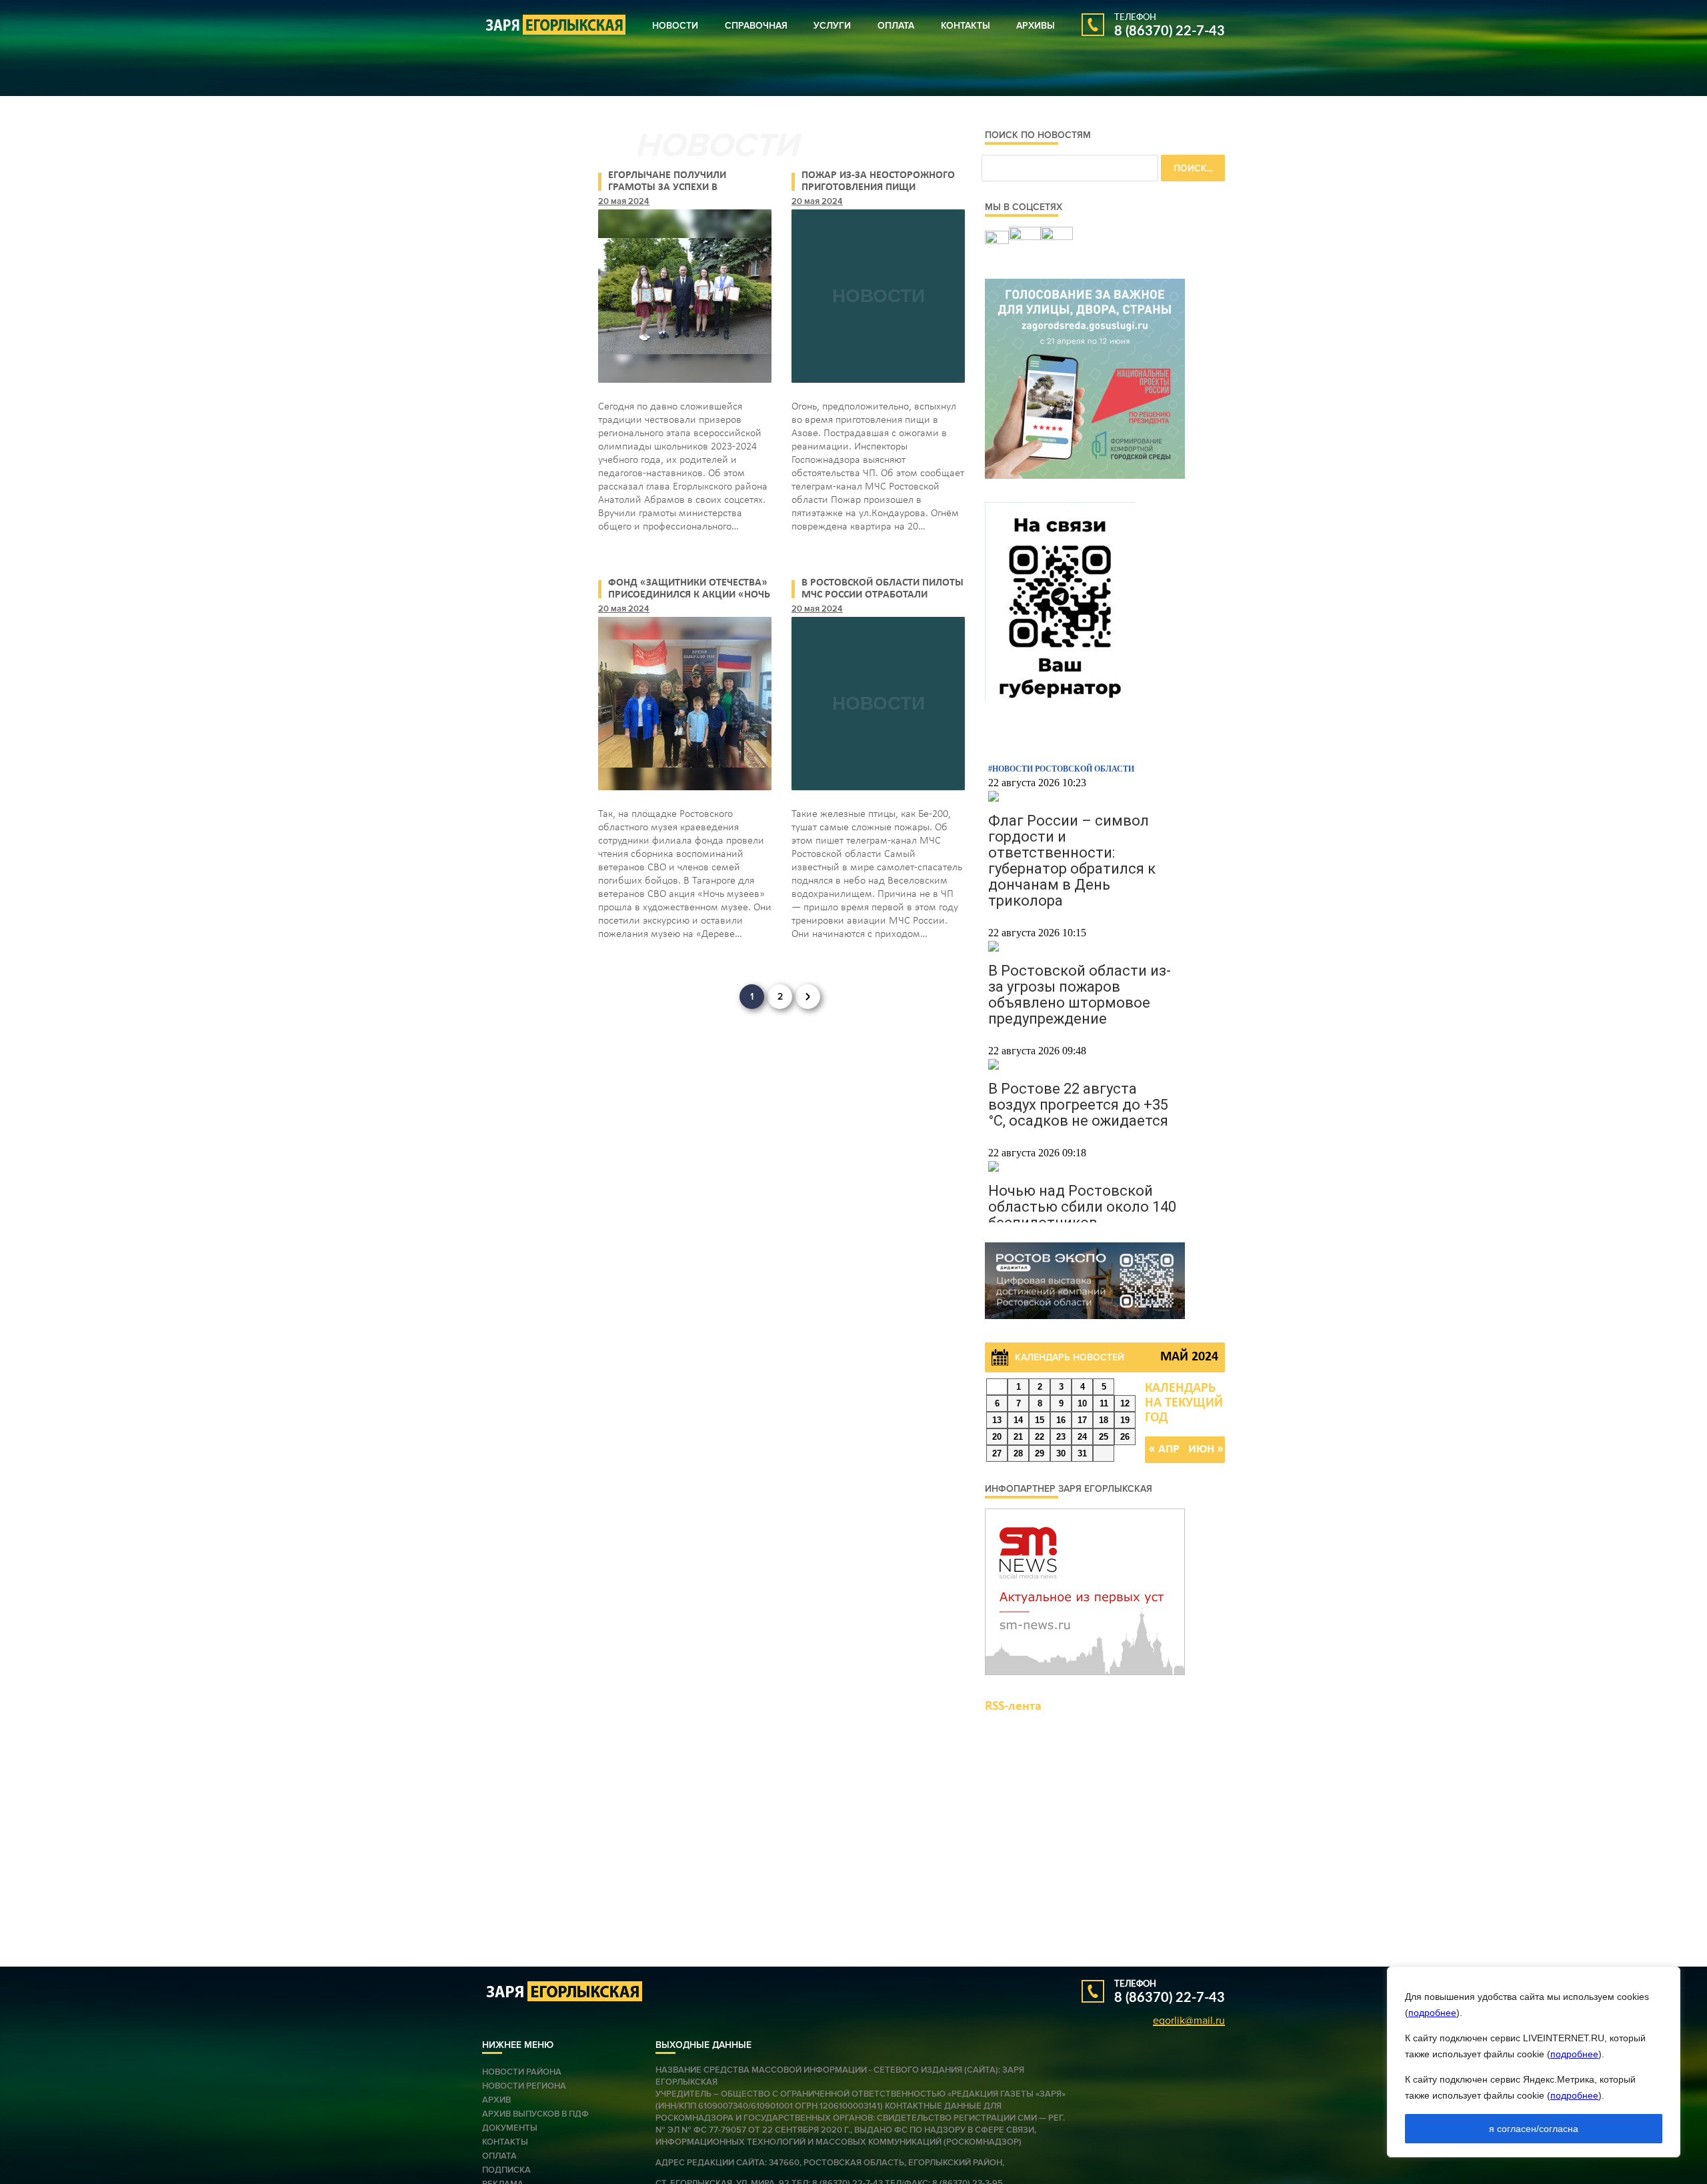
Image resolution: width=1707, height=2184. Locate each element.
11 (1104, 1403)
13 (997, 1420)
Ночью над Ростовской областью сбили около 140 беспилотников (1082, 1207)
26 (1125, 1437)
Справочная (756, 26)
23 (1061, 1437)
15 (1040, 1420)
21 (1018, 1437)
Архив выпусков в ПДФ (535, 2114)
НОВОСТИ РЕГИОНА (524, 2086)
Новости (675, 26)
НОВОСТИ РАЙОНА (522, 2072)
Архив (496, 2100)
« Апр (1164, 1449)
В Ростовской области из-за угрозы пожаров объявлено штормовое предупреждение (1080, 995)
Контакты (966, 26)
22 (1040, 1437)
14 (1018, 1420)
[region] (1534, 2062)
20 (997, 1437)
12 (1125, 1403)
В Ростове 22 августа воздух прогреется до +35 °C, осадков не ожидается (1078, 1105)
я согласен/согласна (1534, 2129)
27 (997, 1453)
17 (1082, 1420)
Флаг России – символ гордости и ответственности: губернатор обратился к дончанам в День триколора (1072, 861)
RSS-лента (1013, 1707)
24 (1082, 1437)
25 (1104, 1437)
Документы (510, 2128)
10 (1082, 1403)
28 (1018, 1453)
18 (1104, 1420)
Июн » (1206, 1449)
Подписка (506, 2170)
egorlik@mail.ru (1189, 2021)
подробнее (1432, 2013)
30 (1061, 1453)
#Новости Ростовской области (1061, 769)
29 (1040, 1453)
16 (1061, 1420)
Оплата (896, 26)
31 (1082, 1453)
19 (1125, 1420)
